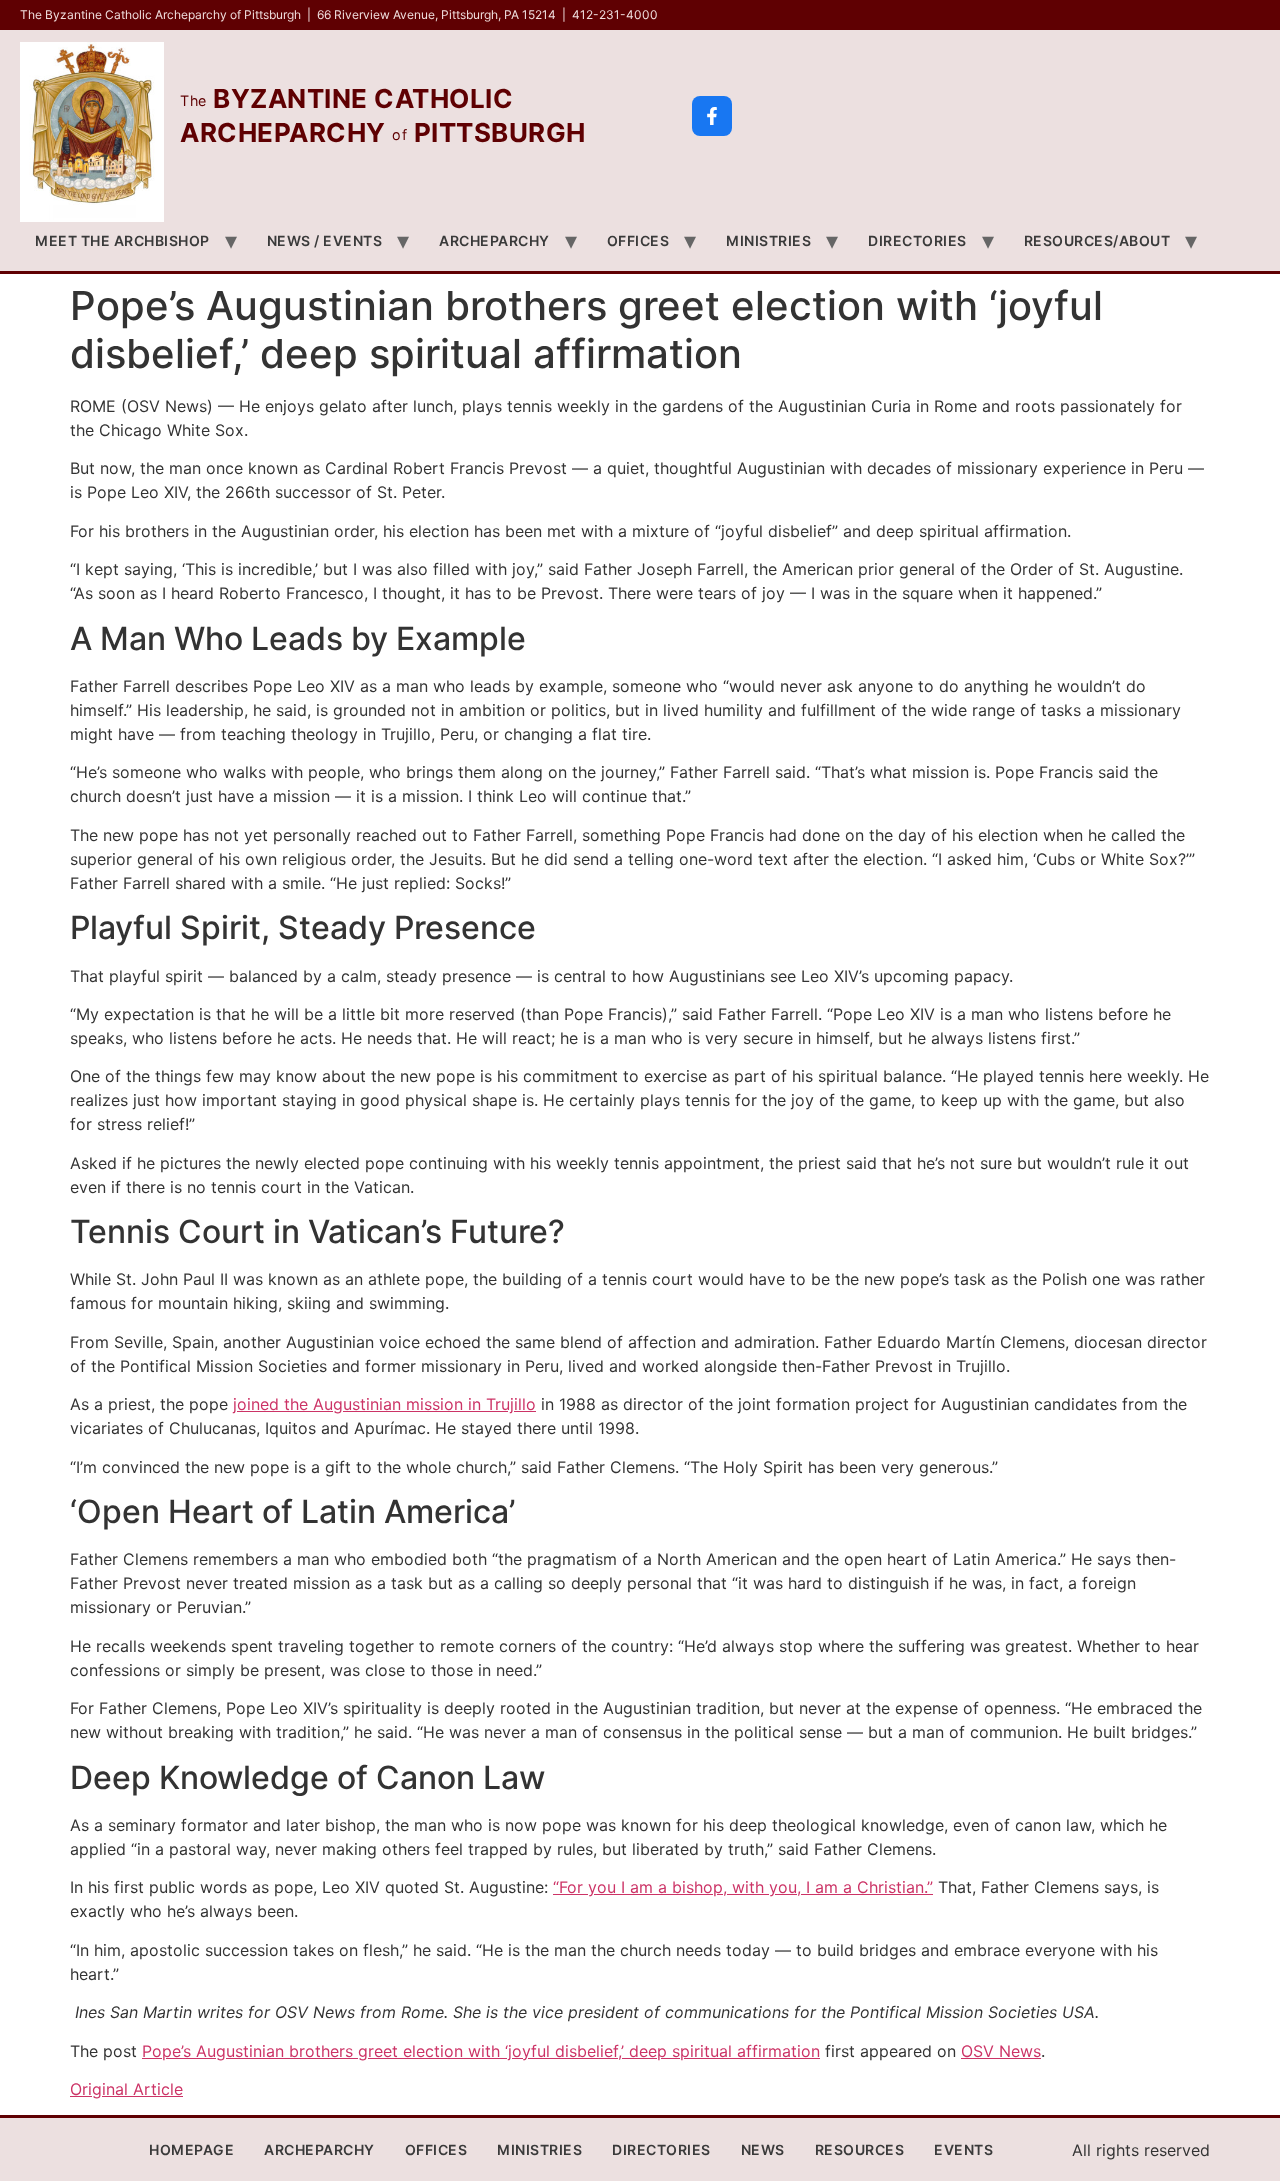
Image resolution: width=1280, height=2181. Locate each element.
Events (963, 2149)
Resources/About (1097, 240)
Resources (860, 2149)
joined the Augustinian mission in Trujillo (384, 1404)
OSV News (1001, 2051)
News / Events (325, 240)
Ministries (768, 240)
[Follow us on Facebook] (712, 116)
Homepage (191, 2149)
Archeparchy (494, 240)
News (763, 2149)
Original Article (126, 2089)
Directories (917, 240)
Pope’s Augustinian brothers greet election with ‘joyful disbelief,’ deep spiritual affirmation (481, 2051)
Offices (638, 240)
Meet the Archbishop (122, 240)
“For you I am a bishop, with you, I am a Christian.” (743, 1887)
